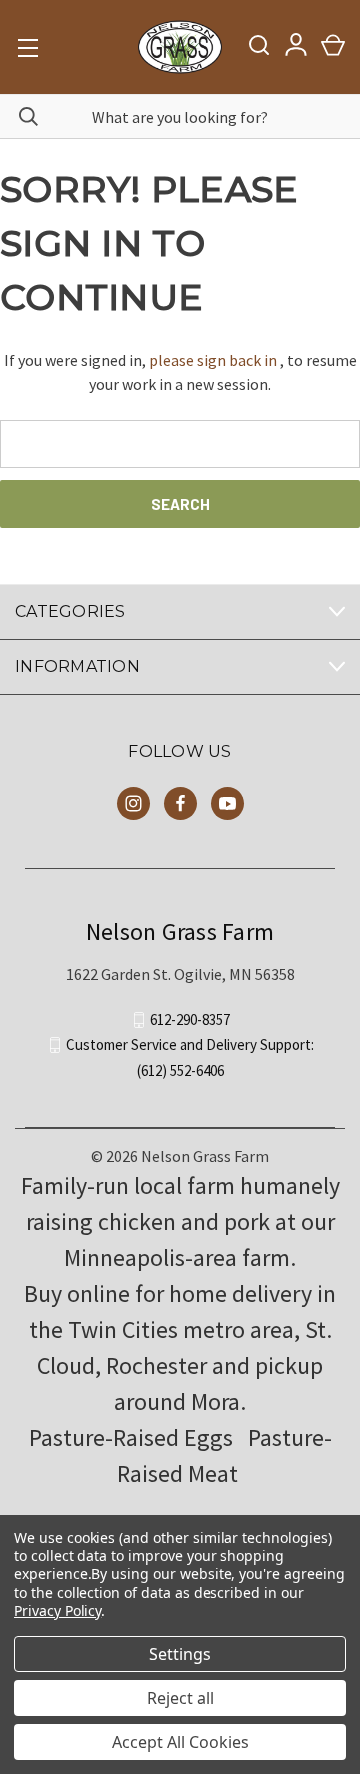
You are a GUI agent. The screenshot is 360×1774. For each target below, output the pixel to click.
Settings (180, 1654)
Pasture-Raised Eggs (131, 1437)
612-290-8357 (190, 1019)
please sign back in (213, 360)
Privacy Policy (57, 1610)
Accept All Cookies (180, 1742)
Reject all (180, 1698)
